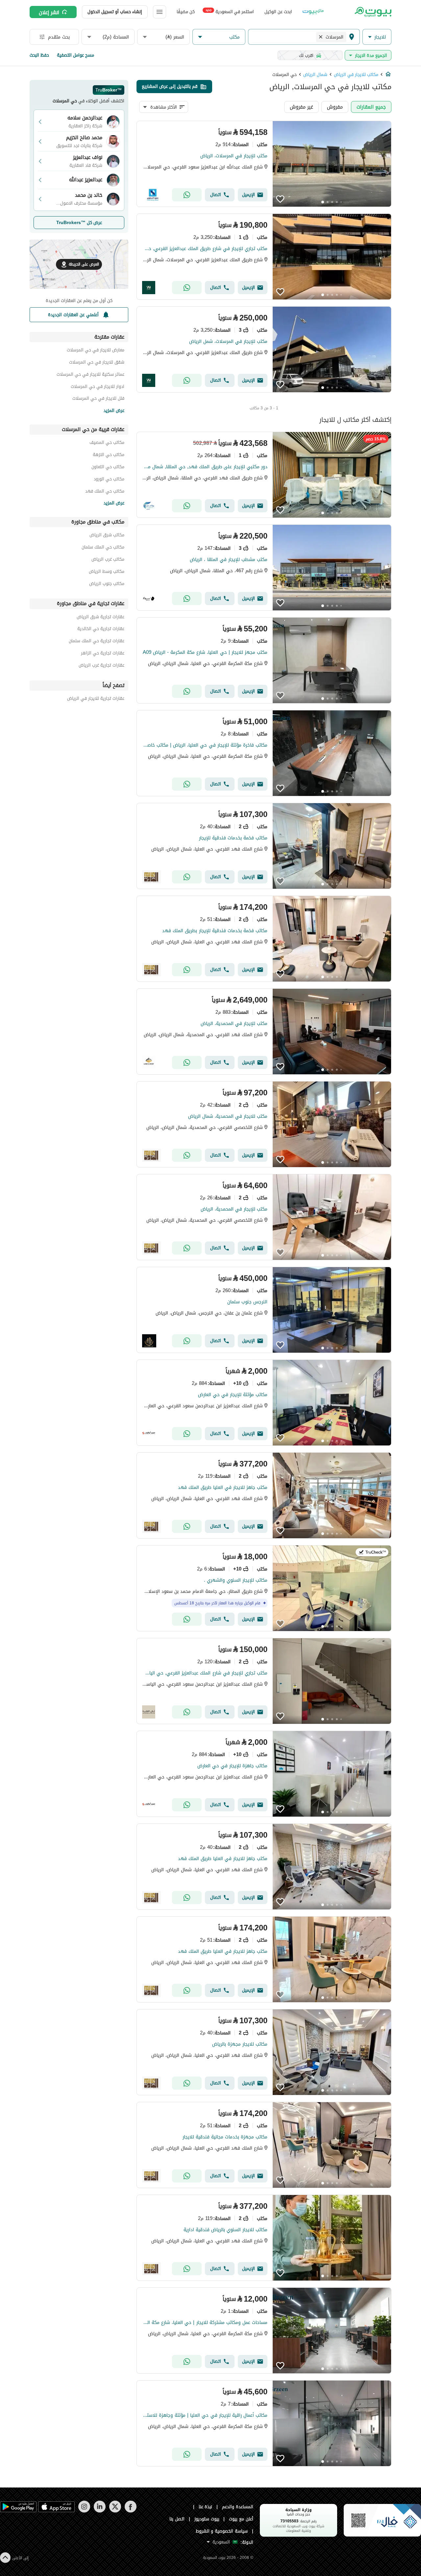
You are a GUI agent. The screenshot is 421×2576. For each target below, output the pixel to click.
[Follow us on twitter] (115, 2511)
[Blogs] (313, 12)
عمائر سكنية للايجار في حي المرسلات (90, 375)
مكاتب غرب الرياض (108, 560)
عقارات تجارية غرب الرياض (101, 666)
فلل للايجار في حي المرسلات (98, 399)
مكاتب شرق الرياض (107, 536)
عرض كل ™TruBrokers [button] (79, 223)
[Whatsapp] (187, 195)
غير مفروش (301, 107)
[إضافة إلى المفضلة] (280, 199)
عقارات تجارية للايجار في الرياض (96, 699)
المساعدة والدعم (238, 2507)
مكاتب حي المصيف (107, 443)
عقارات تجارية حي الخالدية (101, 630)
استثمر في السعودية (230, 11)
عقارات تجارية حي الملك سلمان (97, 642)
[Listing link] (264, 164)
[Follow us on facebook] (130, 2511)
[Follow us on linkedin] (99, 2511)
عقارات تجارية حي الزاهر (103, 654)
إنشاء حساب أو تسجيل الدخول (115, 12)
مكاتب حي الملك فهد (105, 492)
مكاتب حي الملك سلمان (103, 548)
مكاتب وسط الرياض (107, 572)
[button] (377, 37)
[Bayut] (372, 12)
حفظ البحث (39, 55)
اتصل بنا (177, 2519)
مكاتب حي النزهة (109, 456)
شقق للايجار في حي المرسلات (97, 363)
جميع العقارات (371, 107)
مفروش (335, 107)
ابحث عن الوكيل (278, 12)
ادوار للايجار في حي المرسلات (98, 387)
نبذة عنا (206, 2507)
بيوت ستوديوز (207, 2519)
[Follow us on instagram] (84, 2511)
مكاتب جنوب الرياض (107, 585)
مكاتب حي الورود (109, 480)
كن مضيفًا (186, 12)
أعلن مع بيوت (241, 2519)
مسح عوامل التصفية (75, 55)
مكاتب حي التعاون (108, 468)
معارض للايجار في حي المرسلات (96, 351)
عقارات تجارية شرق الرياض (100, 618)
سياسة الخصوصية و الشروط (222, 2531)
